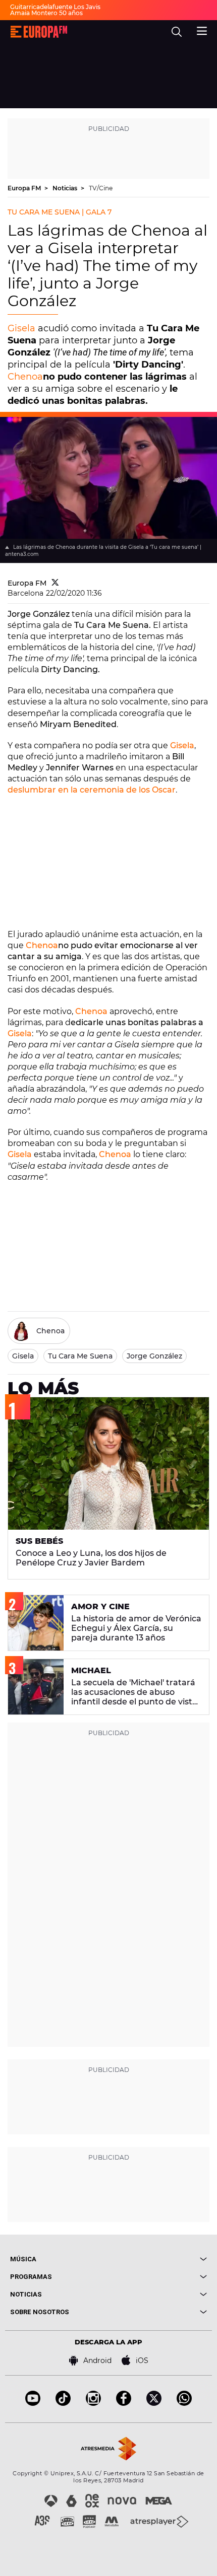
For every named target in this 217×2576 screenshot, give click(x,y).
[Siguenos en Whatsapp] (184, 2403)
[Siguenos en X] (154, 2403)
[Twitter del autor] (55, 583)
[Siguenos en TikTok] (63, 2403)
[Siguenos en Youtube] (33, 2403)
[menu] (202, 30)
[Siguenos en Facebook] (124, 2403)
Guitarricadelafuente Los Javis (55, 7)
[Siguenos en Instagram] (93, 2403)
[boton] (158, 2259)
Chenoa (25, 377)
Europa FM (25, 188)
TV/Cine (101, 188)
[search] (177, 32)
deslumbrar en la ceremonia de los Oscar (92, 790)
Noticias (66, 188)
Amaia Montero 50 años (46, 13)
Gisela (21, 328)
